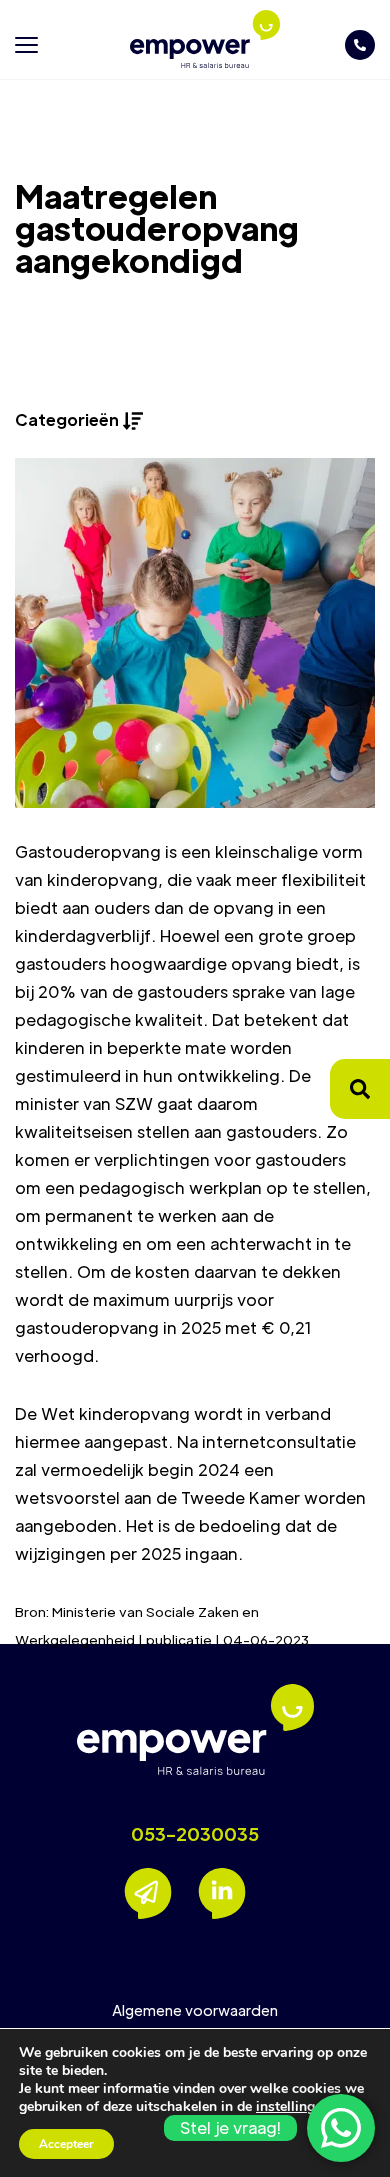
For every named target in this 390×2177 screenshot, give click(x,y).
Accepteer (66, 2144)
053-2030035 (195, 1834)
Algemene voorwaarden (195, 2010)
